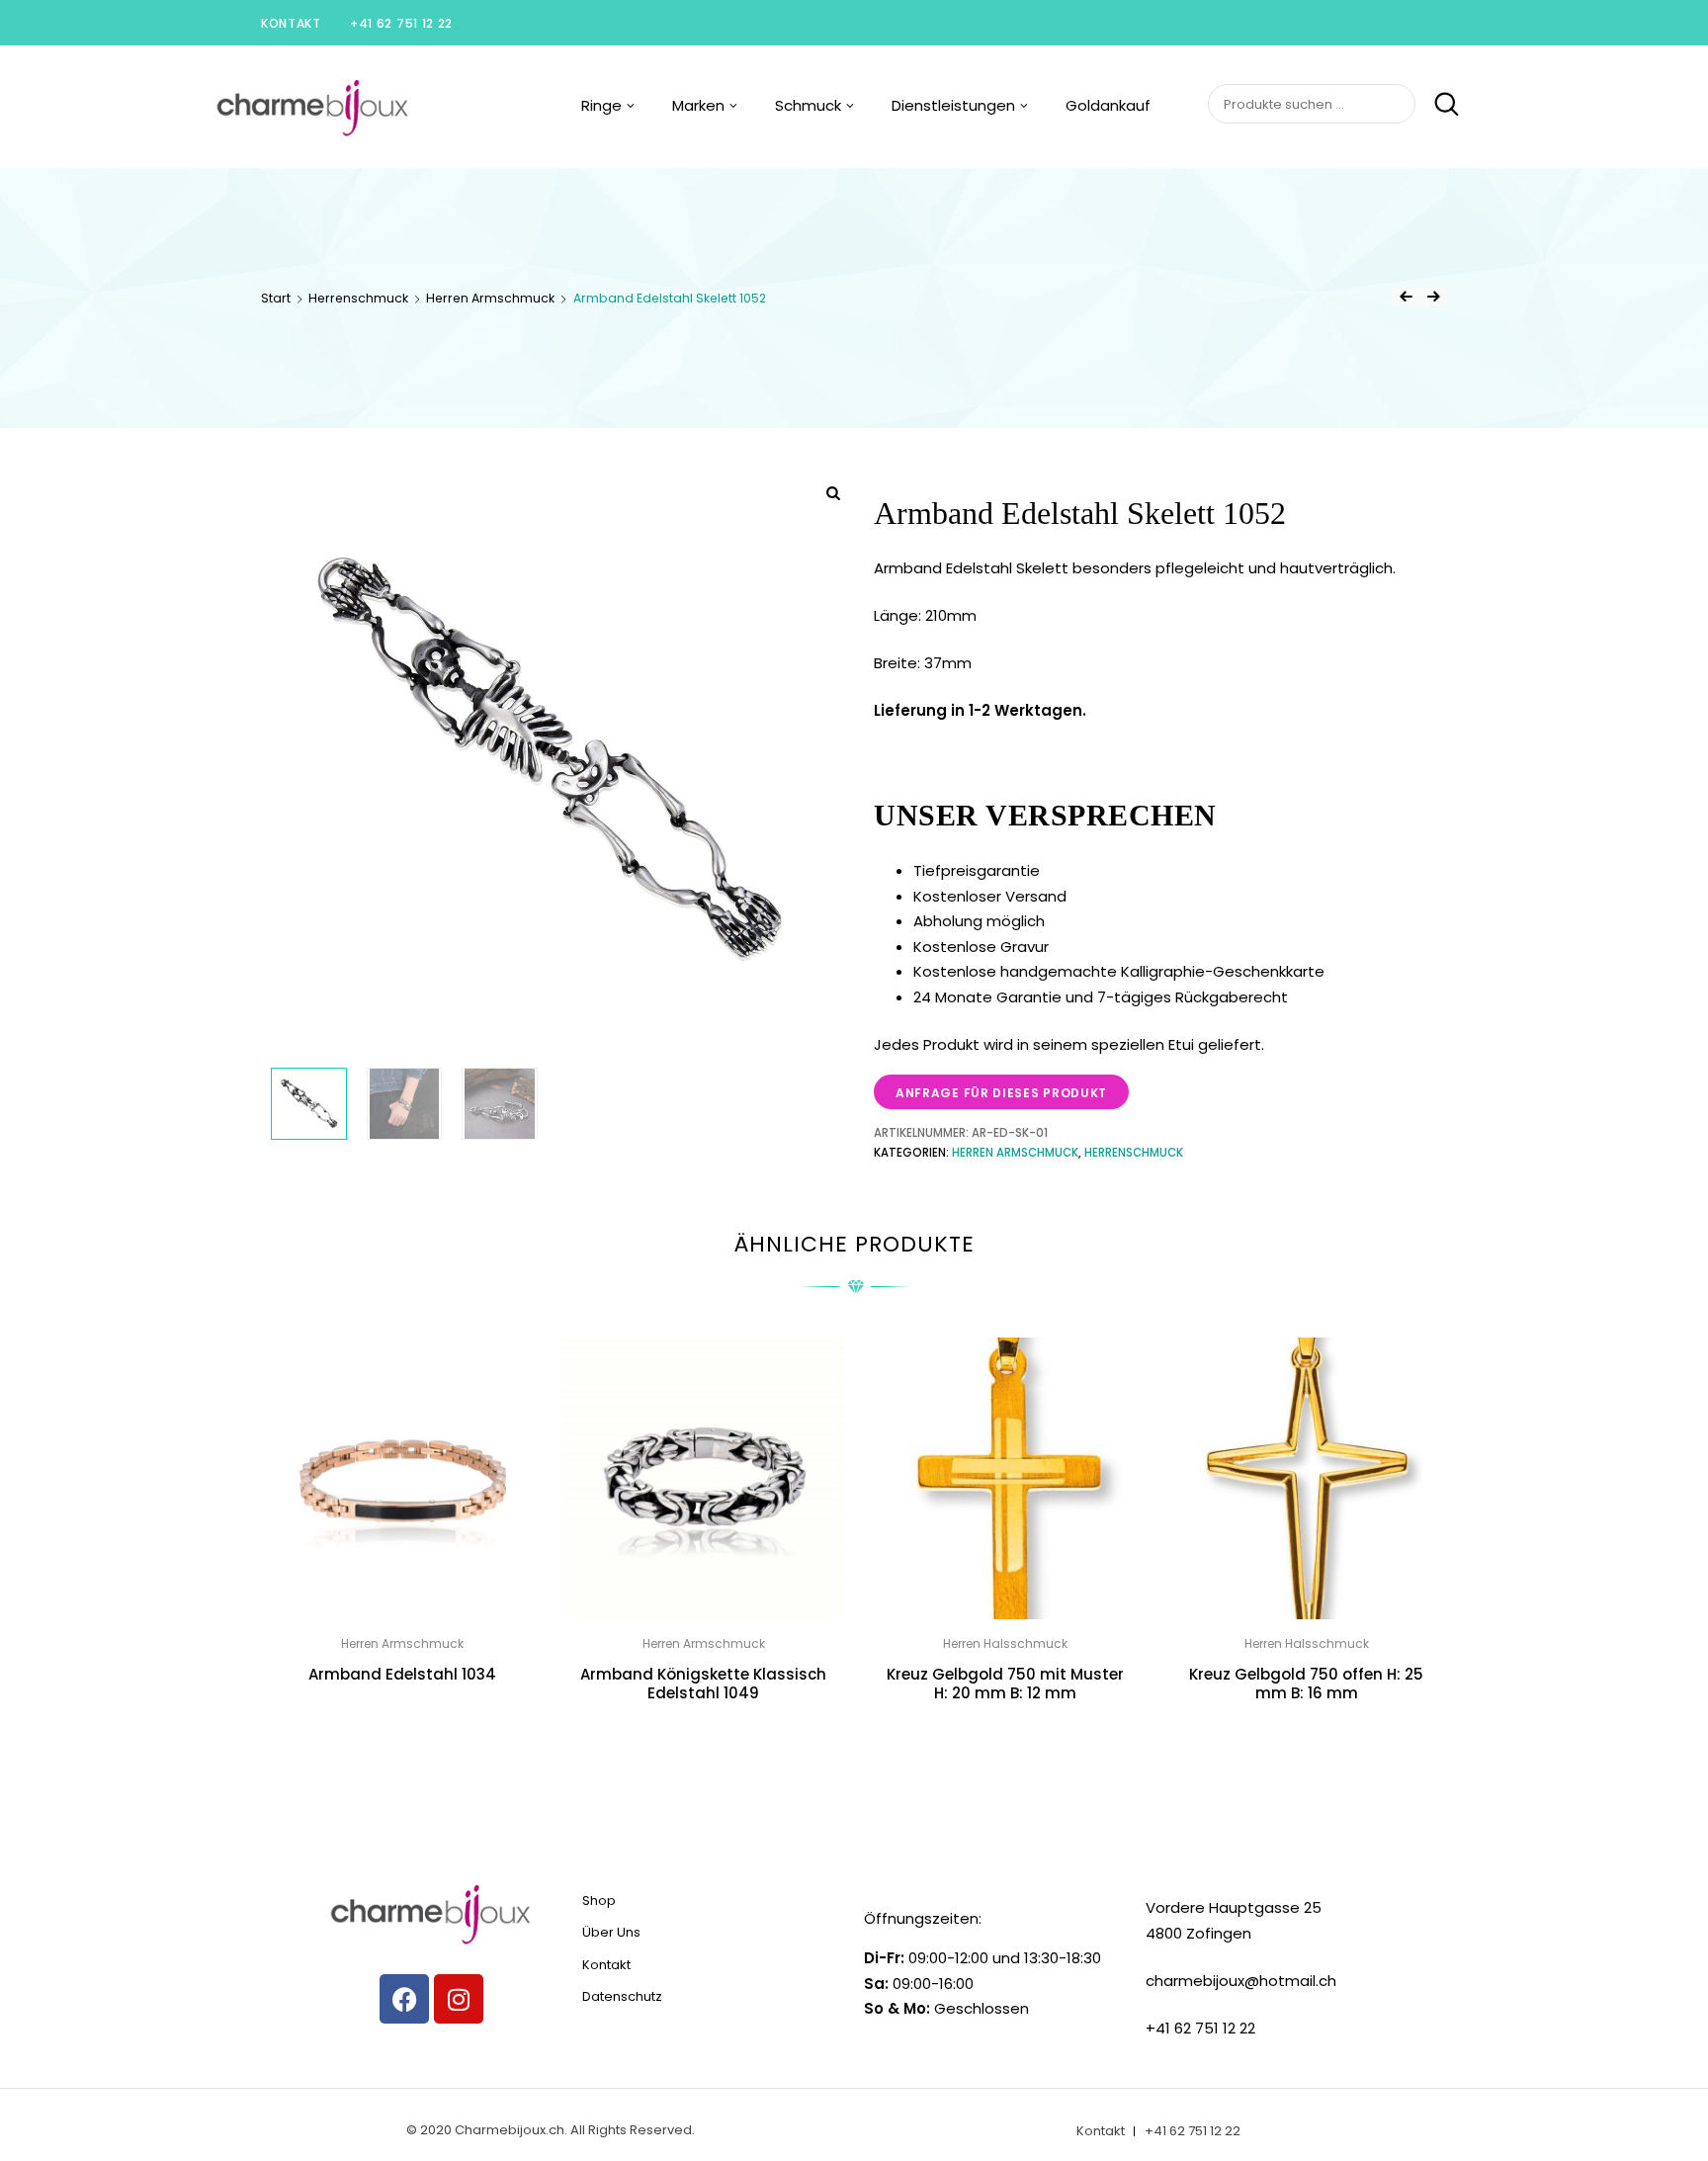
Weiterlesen (402, 1719)
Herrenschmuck (358, 298)
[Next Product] (1433, 297)
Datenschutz (622, 1996)
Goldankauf (1108, 105)
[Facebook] (404, 1999)
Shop (599, 1901)
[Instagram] (459, 1999)
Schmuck (808, 105)
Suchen (1439, 105)
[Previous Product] (1406, 297)
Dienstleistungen (953, 105)
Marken (698, 105)
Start (276, 298)
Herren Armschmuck (490, 298)
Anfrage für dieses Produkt (1001, 1093)
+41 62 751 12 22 (401, 23)
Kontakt (291, 23)
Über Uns (611, 1932)
